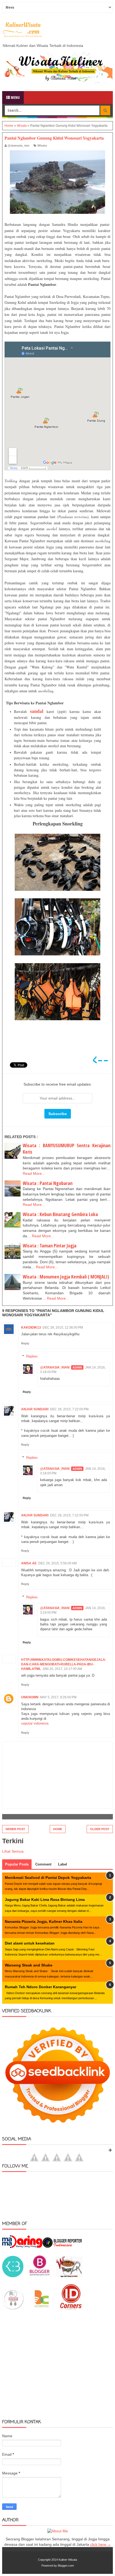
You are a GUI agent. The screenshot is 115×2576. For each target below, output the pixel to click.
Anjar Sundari (35, 1409)
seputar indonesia (35, 1723)
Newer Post (15, 1829)
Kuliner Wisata (68, 2560)
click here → (101, 2544)
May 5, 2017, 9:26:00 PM (58, 1697)
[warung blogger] (69, 2276)
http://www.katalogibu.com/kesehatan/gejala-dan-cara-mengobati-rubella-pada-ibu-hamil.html (64, 1664)
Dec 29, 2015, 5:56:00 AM (57, 1563)
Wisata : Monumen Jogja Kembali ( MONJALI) (66, 1277)
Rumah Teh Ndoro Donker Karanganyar (41, 1987)
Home (58, 1829)
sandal (37, 711)
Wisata (42, 145)
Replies (32, 1356)
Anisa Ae (29, 1563)
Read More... (34, 1173)
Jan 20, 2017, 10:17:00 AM (62, 1669)
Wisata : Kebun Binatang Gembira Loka (60, 1214)
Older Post (100, 1829)
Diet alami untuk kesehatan (30, 1943)
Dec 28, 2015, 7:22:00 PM (69, 1409)
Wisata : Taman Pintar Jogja (50, 1246)
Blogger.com (66, 2566)
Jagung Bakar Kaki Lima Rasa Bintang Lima (45, 1900)
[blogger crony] (42, 2308)
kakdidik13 (31, 1328)
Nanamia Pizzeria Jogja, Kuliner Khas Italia (44, 1921)
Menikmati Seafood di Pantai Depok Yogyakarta (48, 1878)
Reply (25, 1343)
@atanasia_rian (55, 1367)
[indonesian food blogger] (13, 2308)
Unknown (30, 1697)
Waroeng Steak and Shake (29, 1965)
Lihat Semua (13, 1851)
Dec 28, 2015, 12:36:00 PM (63, 1328)
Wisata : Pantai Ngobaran (48, 1183)
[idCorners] (71, 2308)
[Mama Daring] (22, 2247)
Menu (15, 97)
